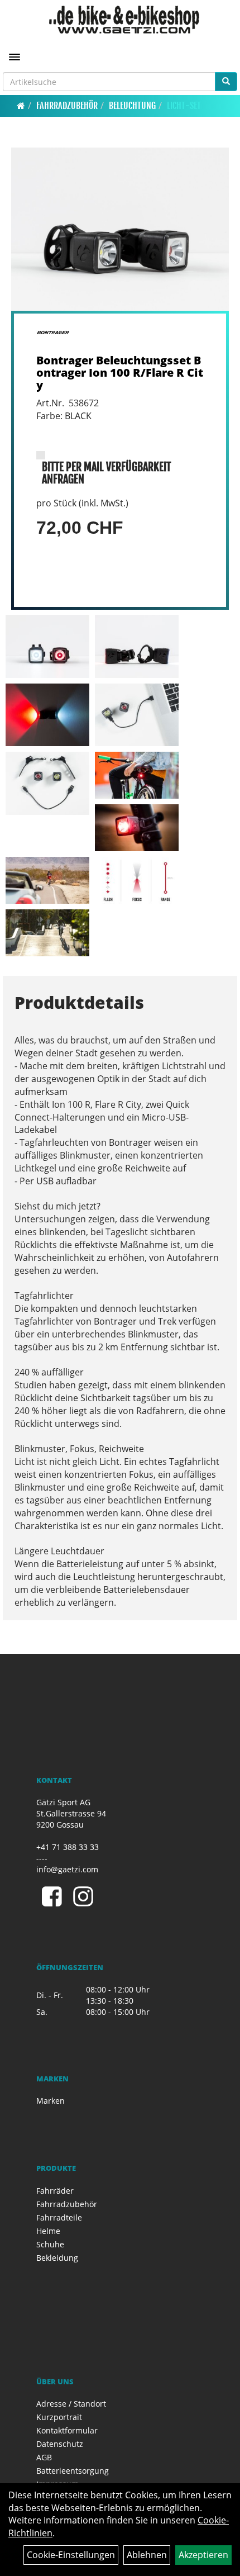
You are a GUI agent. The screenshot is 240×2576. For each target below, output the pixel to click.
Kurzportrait (59, 2417)
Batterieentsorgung (73, 2471)
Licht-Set (184, 106)
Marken (51, 2101)
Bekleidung (57, 2258)
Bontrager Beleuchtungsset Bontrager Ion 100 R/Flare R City (120, 373)
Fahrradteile (59, 2217)
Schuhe (50, 2244)
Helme (48, 2231)
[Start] (21, 106)
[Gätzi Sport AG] (124, 20)
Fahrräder (55, 2191)
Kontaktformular (67, 2430)
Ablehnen (147, 2555)
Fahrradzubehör (67, 106)
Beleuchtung (132, 106)
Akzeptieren (203, 2555)
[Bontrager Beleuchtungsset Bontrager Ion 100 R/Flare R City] (120, 229)
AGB (44, 2457)
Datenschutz (60, 2444)
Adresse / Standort (71, 2404)
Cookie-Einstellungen (71, 2555)
